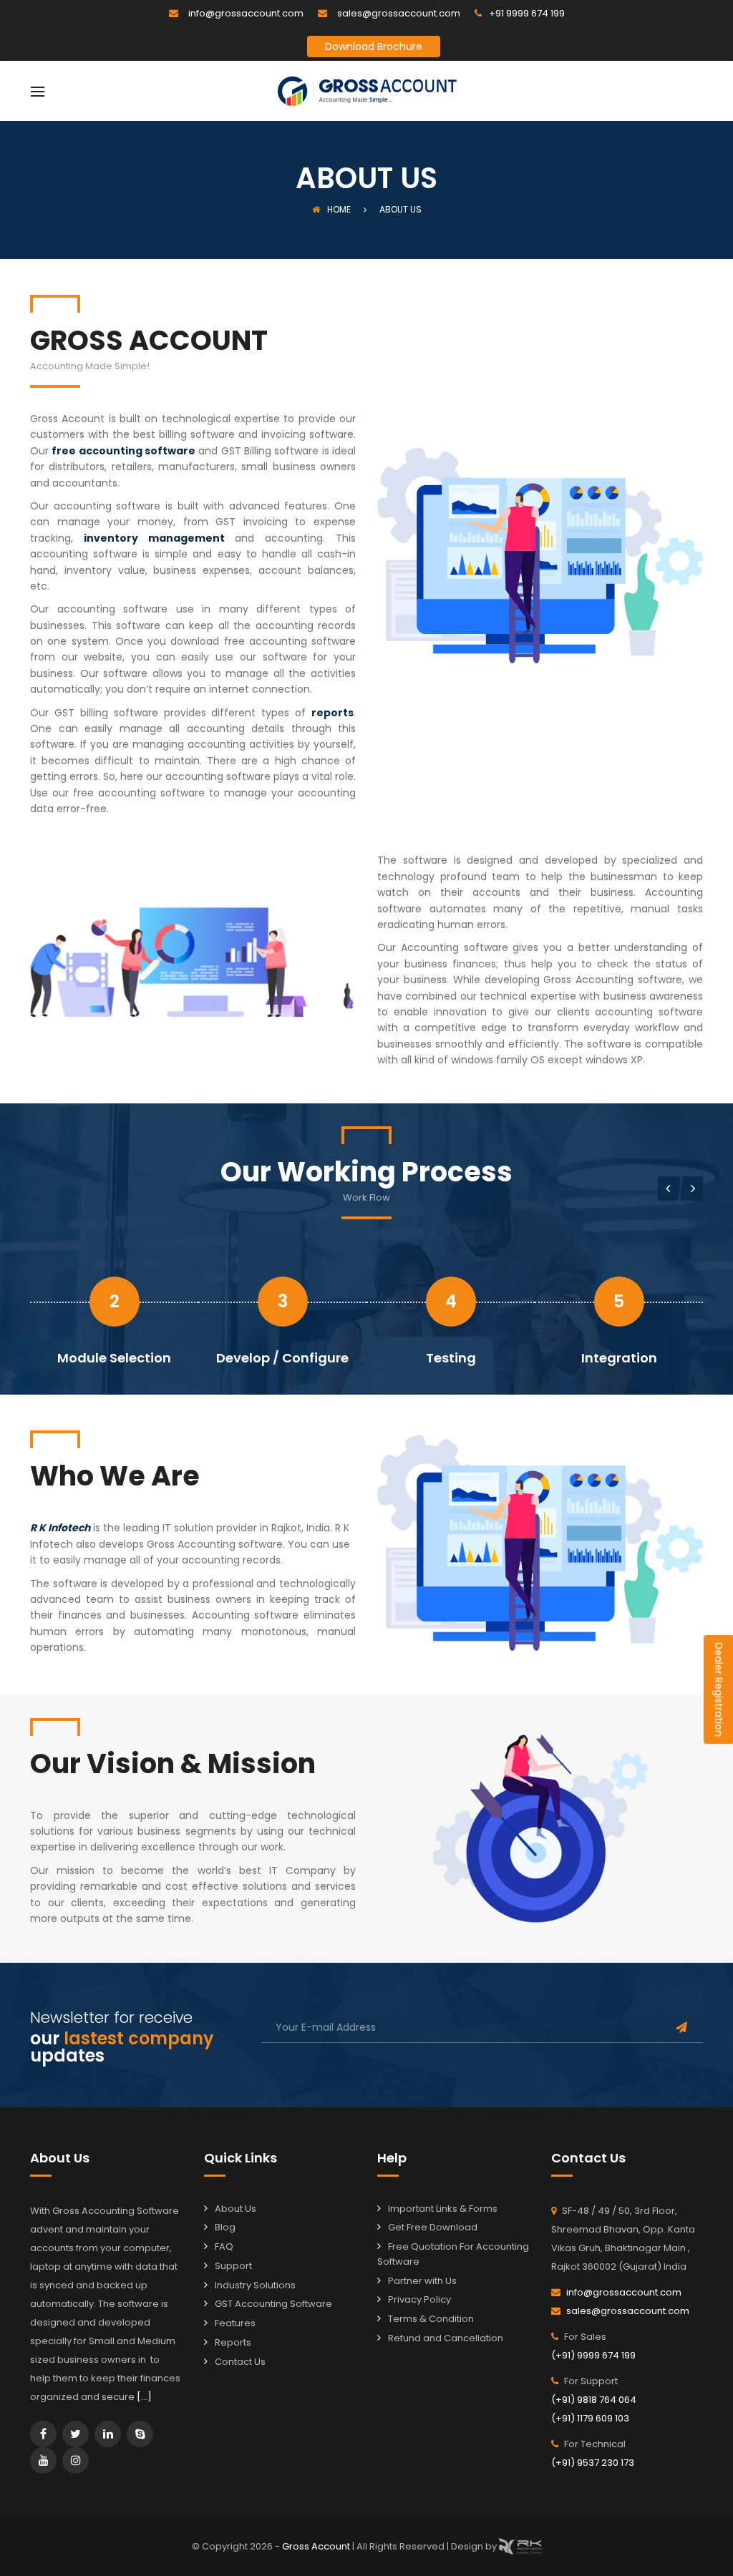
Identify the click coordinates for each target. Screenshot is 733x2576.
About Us (236, 2209)
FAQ (224, 2246)
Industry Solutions (255, 2285)
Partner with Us (422, 2281)
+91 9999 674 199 (527, 13)
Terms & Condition (431, 2319)
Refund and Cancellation (446, 2338)
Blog (225, 2227)
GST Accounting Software (273, 2304)
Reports (233, 2342)
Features (235, 2323)
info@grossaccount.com (246, 13)
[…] (144, 2397)
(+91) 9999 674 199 (593, 2355)
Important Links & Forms (443, 2209)
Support (233, 2266)
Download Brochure (374, 47)
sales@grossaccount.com (399, 13)
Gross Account (317, 2546)
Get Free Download (433, 2227)
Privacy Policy (419, 2299)
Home (339, 209)
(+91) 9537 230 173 (593, 2463)
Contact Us (240, 2362)
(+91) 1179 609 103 (590, 2418)
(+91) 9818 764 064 (594, 2400)
